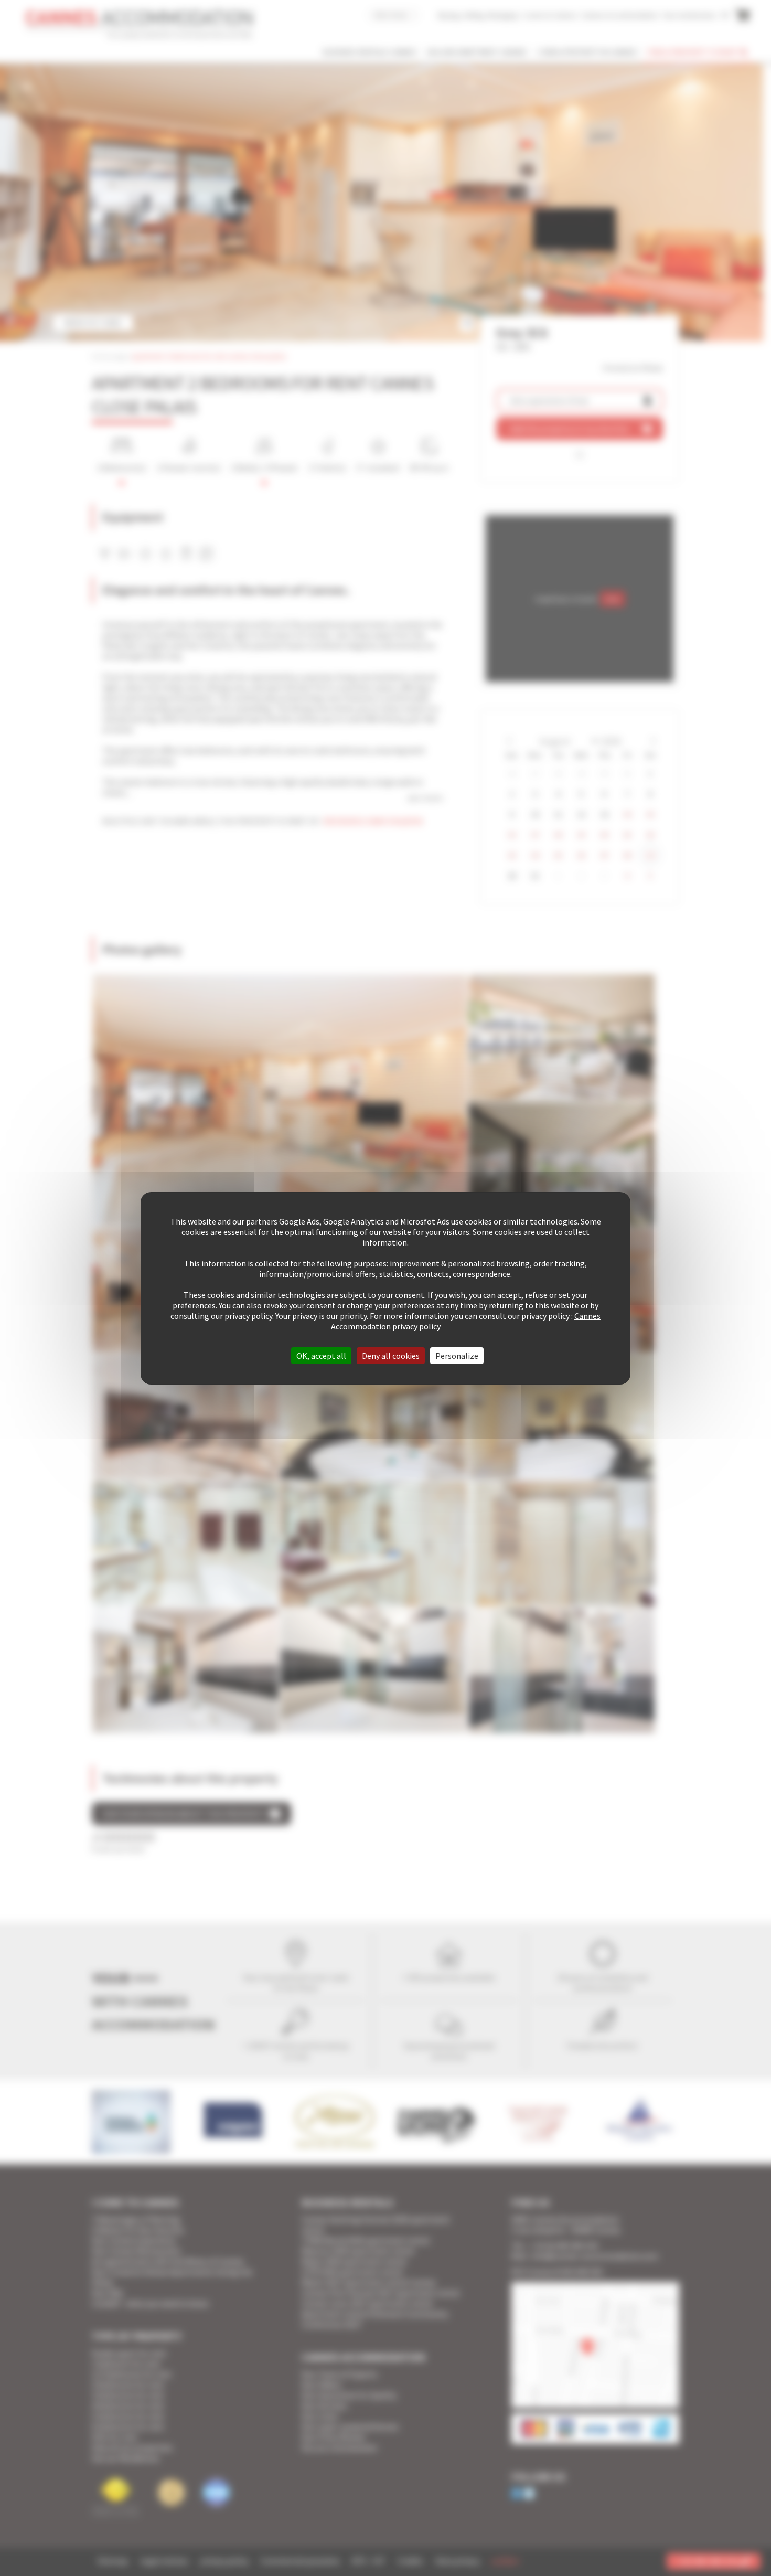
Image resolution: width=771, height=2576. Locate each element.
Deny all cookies (391, 1356)
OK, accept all (321, 1356)
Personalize (457, 1356)
